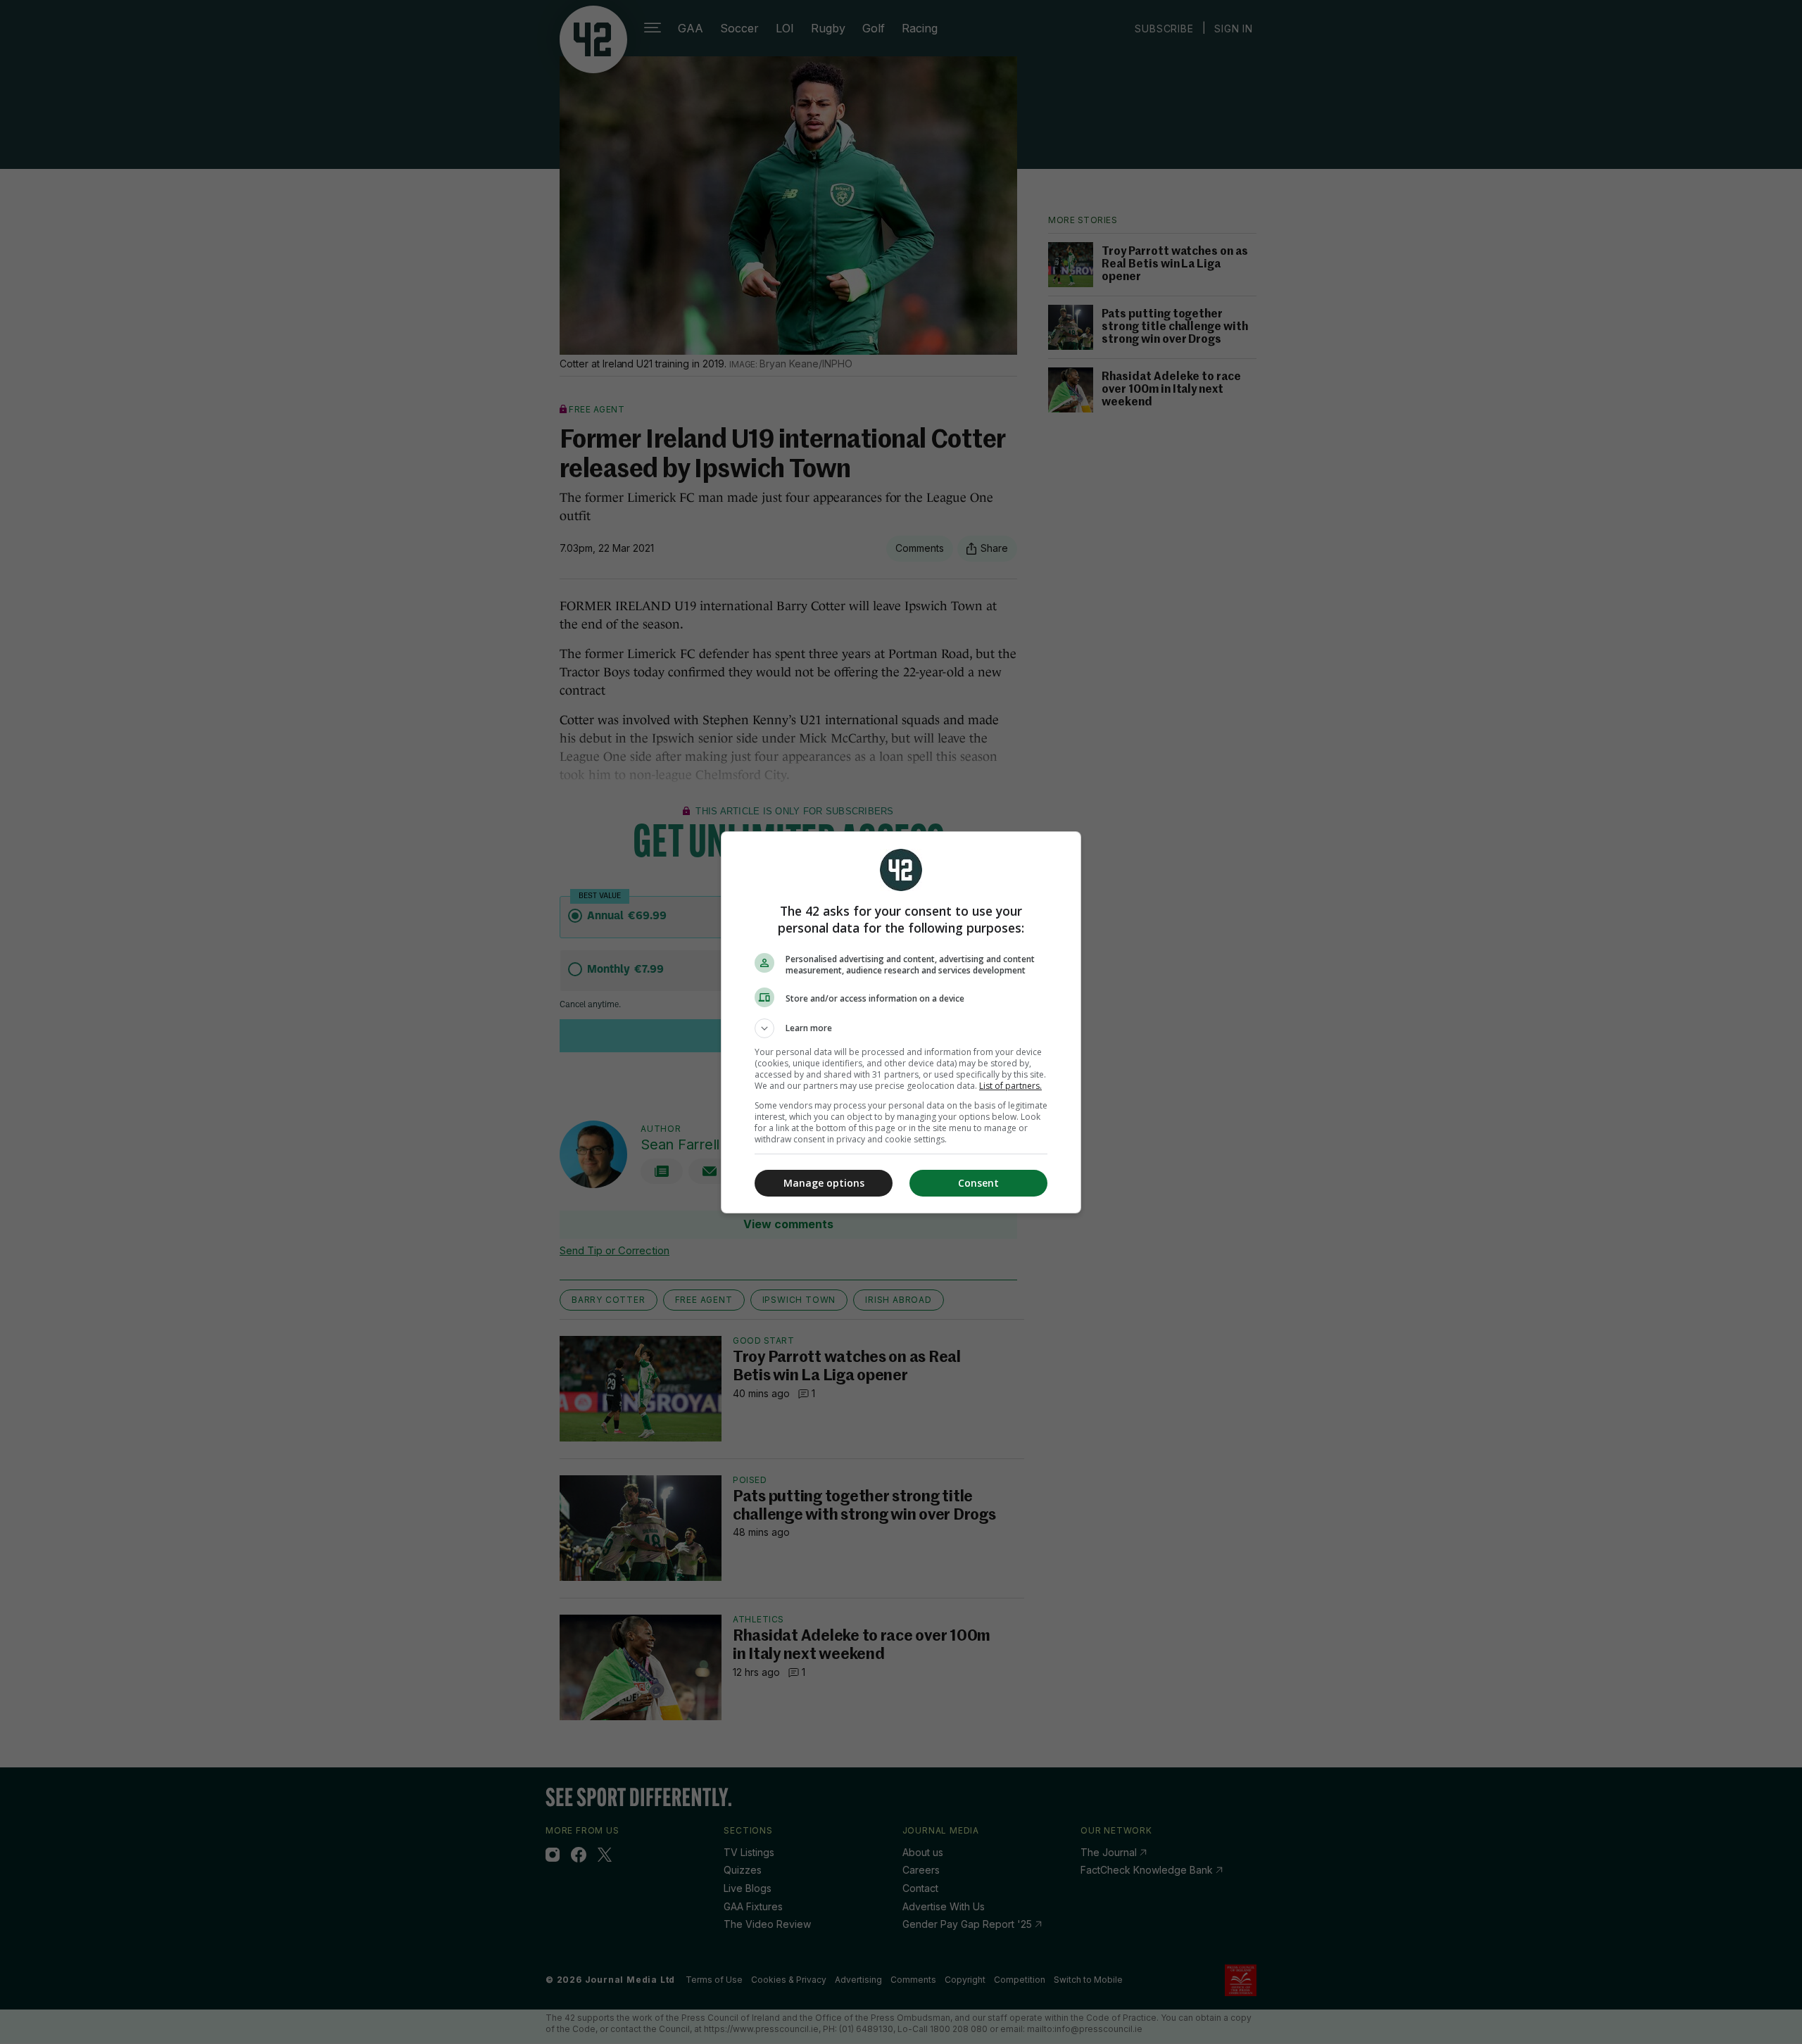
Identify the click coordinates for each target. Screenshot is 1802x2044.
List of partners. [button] (1010, 1086)
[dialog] (901, 1022)
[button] (901, 1028)
